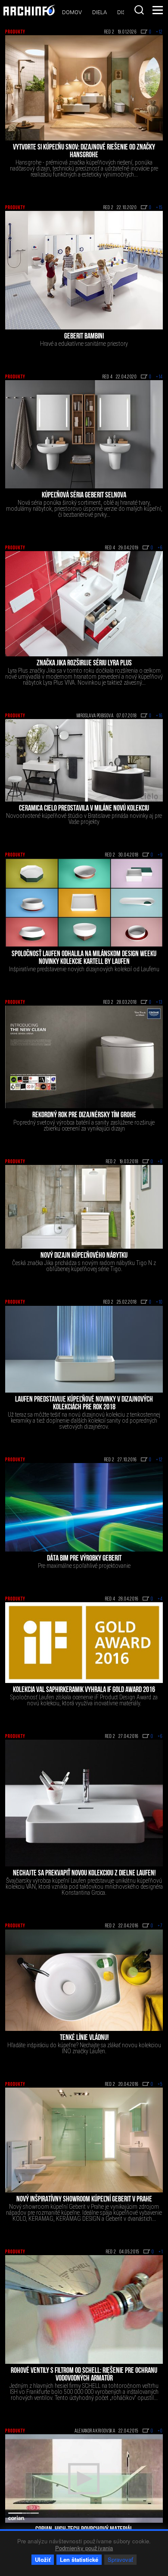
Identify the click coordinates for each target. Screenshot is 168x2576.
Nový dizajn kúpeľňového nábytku (84, 1256)
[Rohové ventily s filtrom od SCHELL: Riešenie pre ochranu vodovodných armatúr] (84, 2309)
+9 (160, 855)
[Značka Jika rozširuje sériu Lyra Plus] (84, 604)
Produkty (15, 32)
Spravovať (120, 2559)
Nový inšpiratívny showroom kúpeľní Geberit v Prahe (84, 2200)
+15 (159, 208)
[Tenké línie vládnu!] (84, 1980)
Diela (100, 12)
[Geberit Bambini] (84, 270)
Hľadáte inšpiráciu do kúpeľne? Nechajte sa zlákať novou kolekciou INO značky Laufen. (84, 2048)
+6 (160, 548)
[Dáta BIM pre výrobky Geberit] (84, 1507)
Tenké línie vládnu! (84, 2038)
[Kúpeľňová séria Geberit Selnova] (84, 434)
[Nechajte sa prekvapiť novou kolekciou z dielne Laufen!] (84, 1803)
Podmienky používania (84, 2548)
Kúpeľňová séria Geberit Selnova (84, 496)
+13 (159, 1003)
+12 (159, 32)
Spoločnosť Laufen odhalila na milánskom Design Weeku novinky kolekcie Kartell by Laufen (84, 958)
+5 (160, 2085)
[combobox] (139, 10)
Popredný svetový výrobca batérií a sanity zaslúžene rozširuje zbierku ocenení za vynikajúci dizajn (84, 1125)
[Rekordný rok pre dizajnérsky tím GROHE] (84, 1057)
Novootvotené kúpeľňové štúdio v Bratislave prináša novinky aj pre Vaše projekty (84, 819)
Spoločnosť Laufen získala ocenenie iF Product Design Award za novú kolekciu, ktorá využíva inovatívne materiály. (84, 1700)
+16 (159, 716)
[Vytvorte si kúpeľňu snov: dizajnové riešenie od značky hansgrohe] (84, 88)
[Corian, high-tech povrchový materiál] (84, 2478)
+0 (160, 2431)
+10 (159, 1302)
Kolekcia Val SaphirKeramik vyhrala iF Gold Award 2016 (84, 1690)
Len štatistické (79, 2559)
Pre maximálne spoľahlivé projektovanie (84, 1566)
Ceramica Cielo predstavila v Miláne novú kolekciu (84, 809)
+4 (160, 1599)
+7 (160, 1926)
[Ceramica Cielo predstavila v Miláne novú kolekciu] (84, 760)
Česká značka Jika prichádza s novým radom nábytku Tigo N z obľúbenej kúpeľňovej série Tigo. (84, 1266)
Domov (72, 12)
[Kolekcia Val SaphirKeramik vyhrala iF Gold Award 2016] (84, 1643)
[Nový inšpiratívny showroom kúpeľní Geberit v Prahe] (84, 2140)
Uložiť (43, 2559)
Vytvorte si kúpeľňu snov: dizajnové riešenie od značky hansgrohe (84, 152)
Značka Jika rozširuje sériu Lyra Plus (84, 664)
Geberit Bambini (84, 337)
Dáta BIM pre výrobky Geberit (84, 1559)
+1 (161, 2252)
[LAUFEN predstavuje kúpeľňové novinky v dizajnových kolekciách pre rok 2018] (84, 1349)
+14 (159, 377)
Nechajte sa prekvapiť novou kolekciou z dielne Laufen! (84, 1874)
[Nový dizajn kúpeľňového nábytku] (84, 1207)
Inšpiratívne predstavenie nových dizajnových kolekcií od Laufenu (84, 969)
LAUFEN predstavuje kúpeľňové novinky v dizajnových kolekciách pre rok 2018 (84, 1404)
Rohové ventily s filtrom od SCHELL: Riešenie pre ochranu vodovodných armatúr (84, 2375)
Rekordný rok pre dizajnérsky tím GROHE (84, 1116)
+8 (160, 1162)
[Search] (139, 10)
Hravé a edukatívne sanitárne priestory (84, 344)
